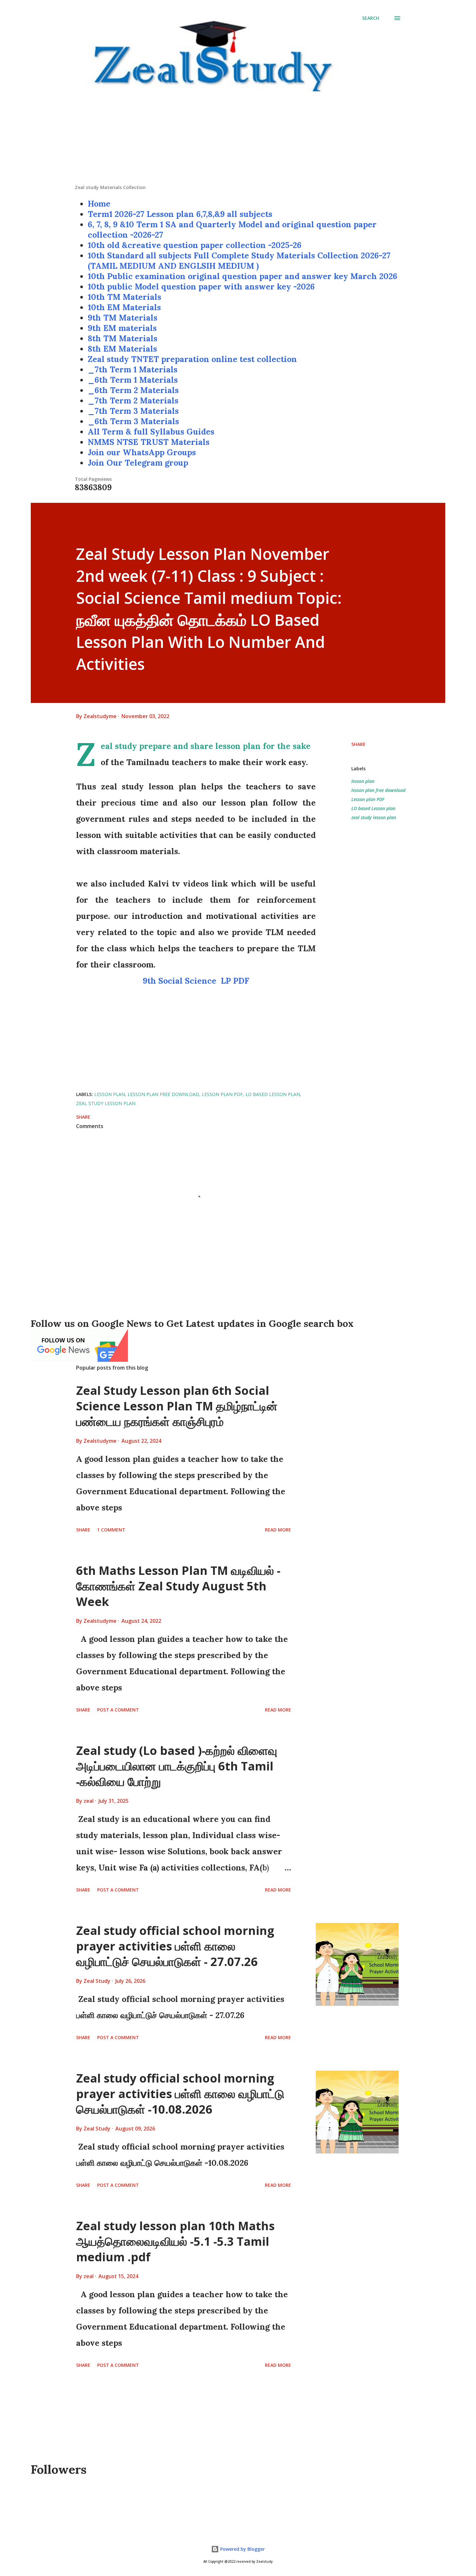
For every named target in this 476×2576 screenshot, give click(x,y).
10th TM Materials (125, 297)
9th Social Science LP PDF (196, 981)
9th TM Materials (123, 318)
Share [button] (358, 744)
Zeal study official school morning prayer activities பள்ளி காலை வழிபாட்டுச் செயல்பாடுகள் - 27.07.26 (175, 1946)
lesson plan (363, 781)
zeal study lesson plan (374, 817)
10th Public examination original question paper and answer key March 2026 (243, 276)
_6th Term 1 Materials (133, 380)
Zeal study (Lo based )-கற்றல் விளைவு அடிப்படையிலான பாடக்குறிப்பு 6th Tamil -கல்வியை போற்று (177, 1766)
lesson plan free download (378, 790)
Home (99, 204)
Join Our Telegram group (138, 463)
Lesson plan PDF (368, 799)
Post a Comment (118, 1710)
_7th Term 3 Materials (133, 411)
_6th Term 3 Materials (133, 421)
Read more (278, 1530)
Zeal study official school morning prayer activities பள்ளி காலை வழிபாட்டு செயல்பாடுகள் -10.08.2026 (180, 2094)
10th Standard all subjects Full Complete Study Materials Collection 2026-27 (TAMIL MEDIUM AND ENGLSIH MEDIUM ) (239, 261)
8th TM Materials (123, 338)
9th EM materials (122, 328)
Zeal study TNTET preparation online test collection (192, 359)
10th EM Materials (124, 307)
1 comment (111, 1530)
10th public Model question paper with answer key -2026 (201, 287)
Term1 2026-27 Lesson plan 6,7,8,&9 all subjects (180, 214)
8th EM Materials (122, 349)
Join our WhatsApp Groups (142, 452)
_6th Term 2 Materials (133, 390)
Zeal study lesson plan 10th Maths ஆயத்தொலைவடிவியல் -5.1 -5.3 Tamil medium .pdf (175, 2241)
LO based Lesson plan (373, 808)
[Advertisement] (238, 139)
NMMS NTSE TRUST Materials (149, 442)
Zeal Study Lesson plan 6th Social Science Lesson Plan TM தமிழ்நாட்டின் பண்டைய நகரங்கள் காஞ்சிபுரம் (177, 1406)
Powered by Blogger (242, 2549)
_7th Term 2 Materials (133, 401)
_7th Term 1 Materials (133, 369)
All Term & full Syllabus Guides (151, 432)
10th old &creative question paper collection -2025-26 (195, 245)
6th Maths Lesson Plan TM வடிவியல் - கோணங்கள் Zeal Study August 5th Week (178, 1586)
